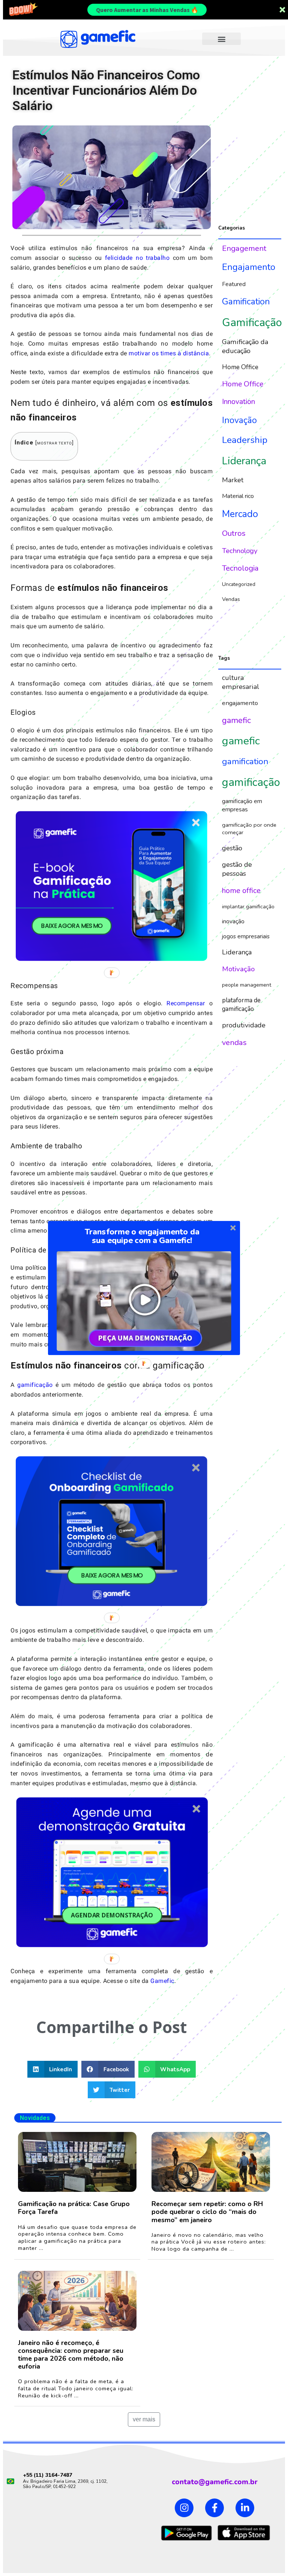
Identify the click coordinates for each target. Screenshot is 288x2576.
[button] (142, 1236)
